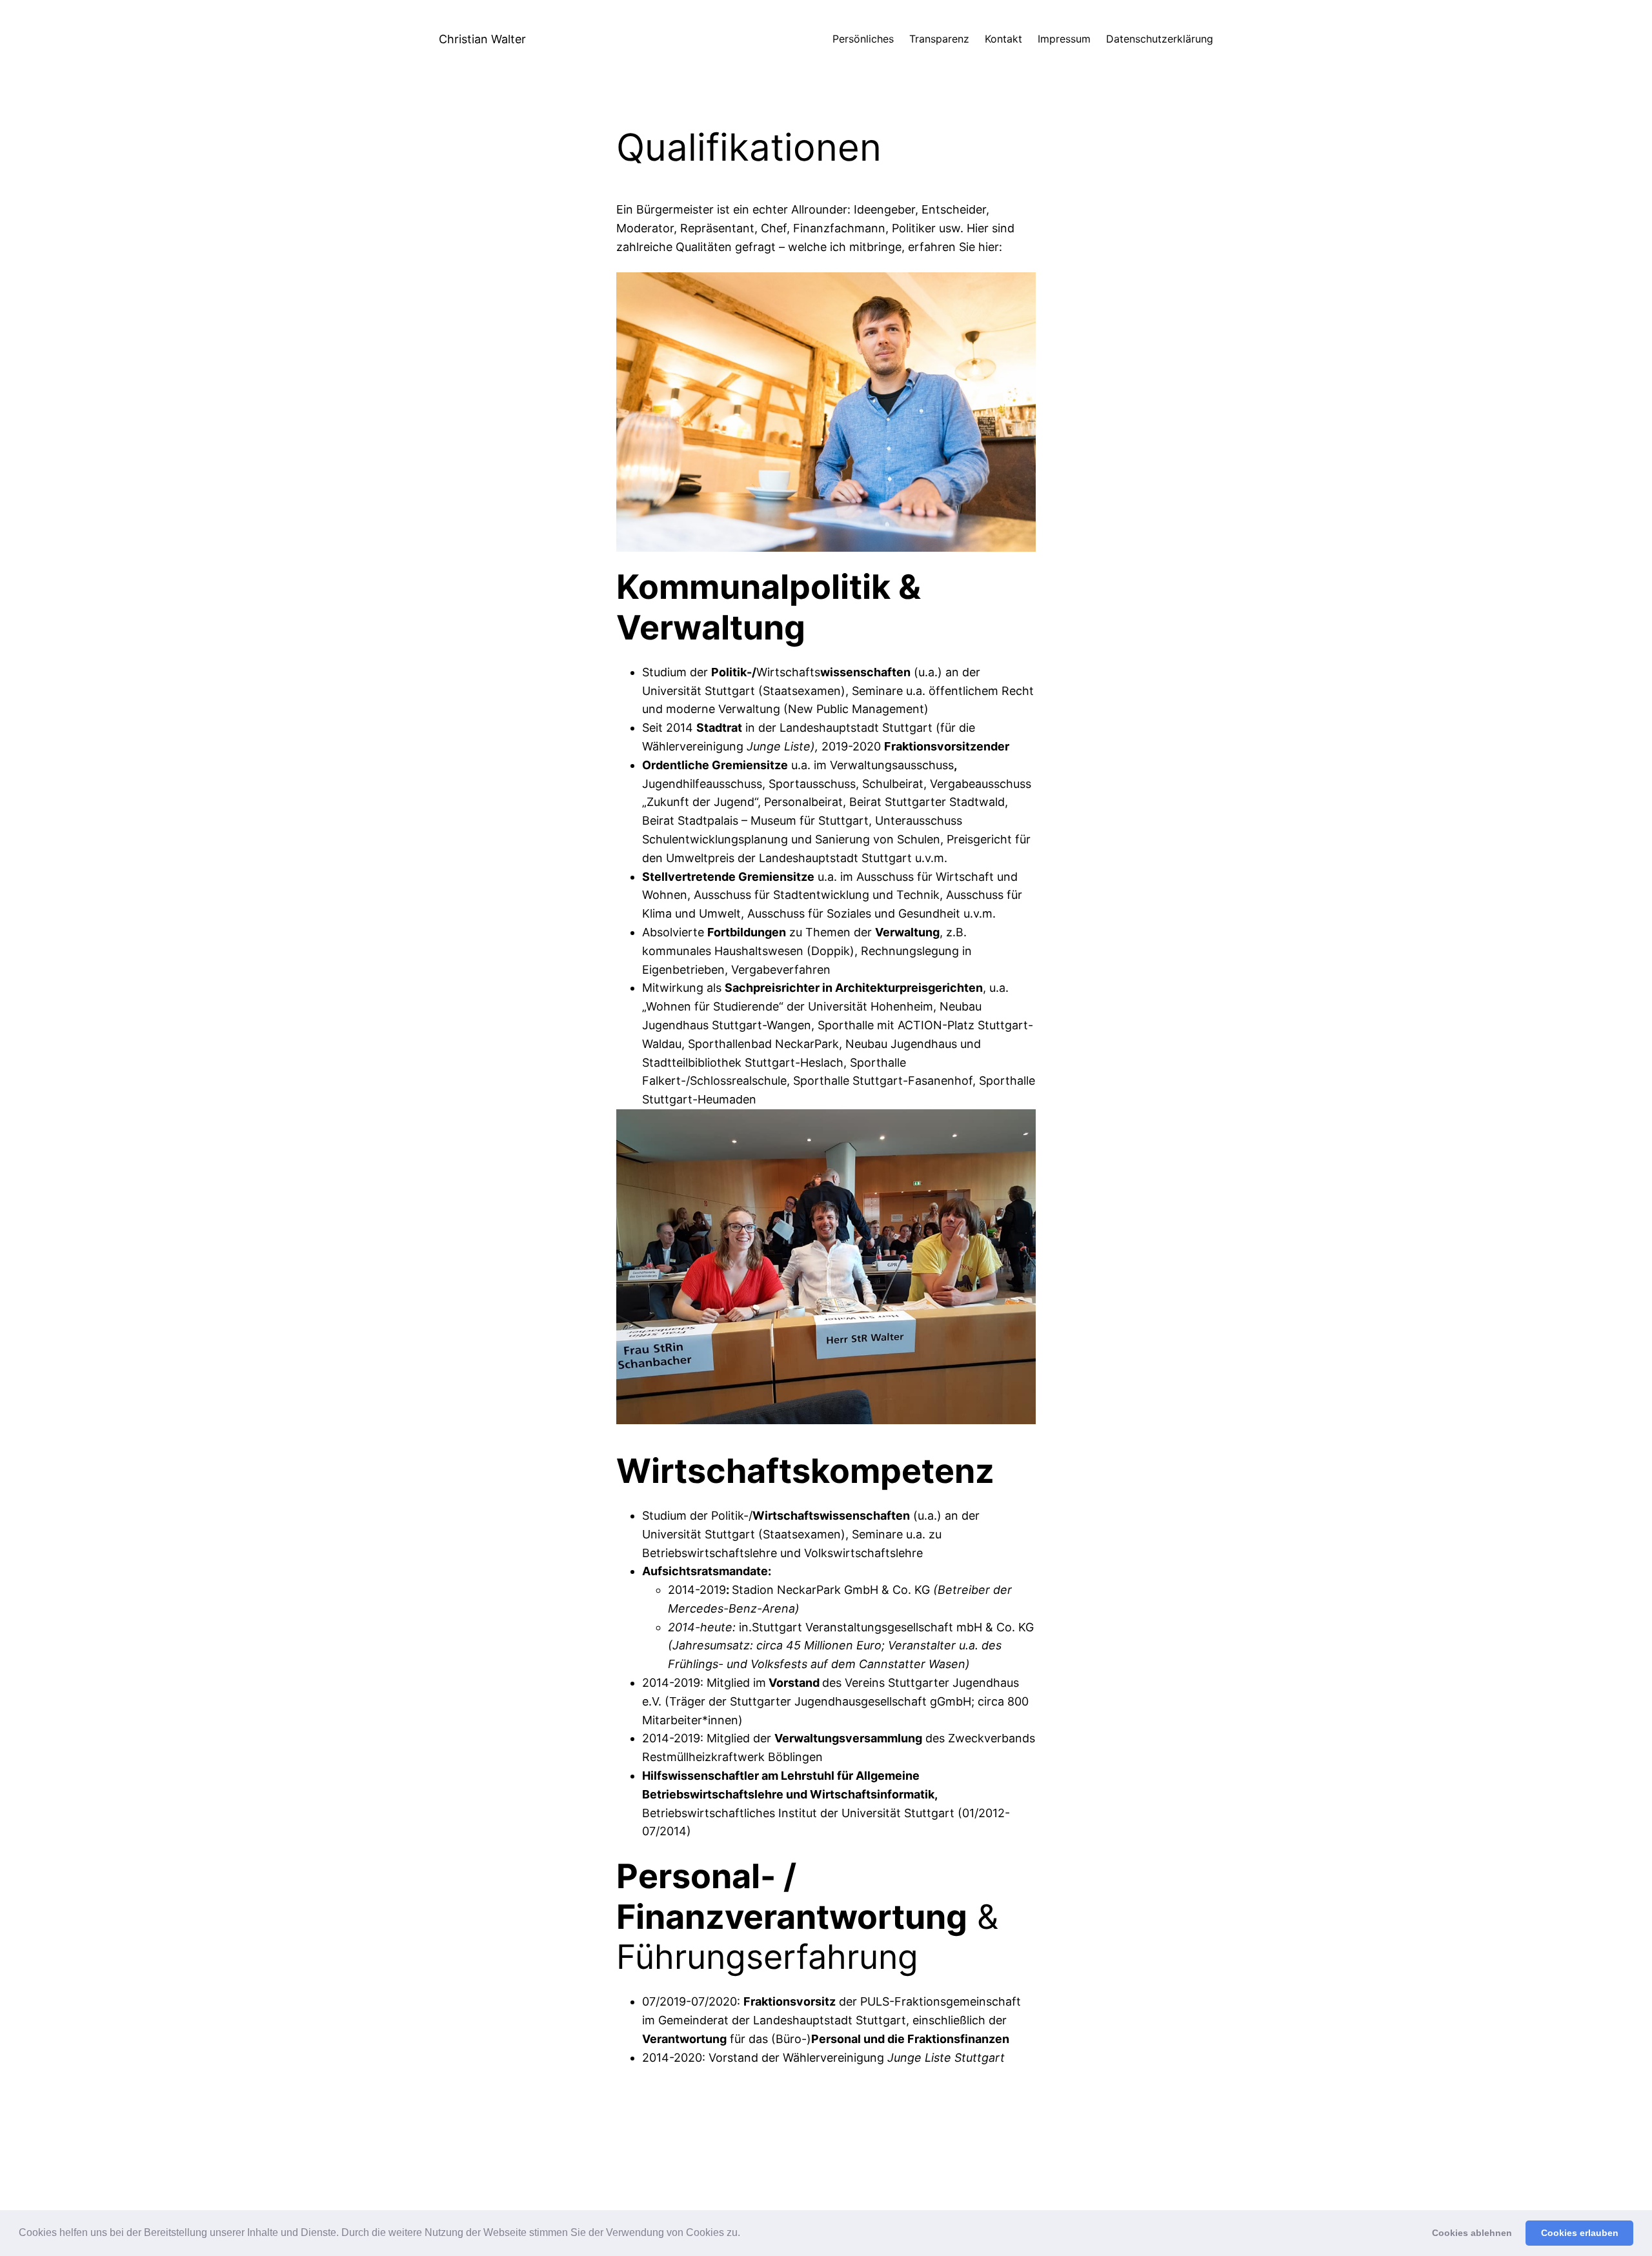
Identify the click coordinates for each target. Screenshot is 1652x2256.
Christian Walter (482, 39)
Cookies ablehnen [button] (1472, 2233)
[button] (745, 2234)
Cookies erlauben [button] (1580, 2233)
